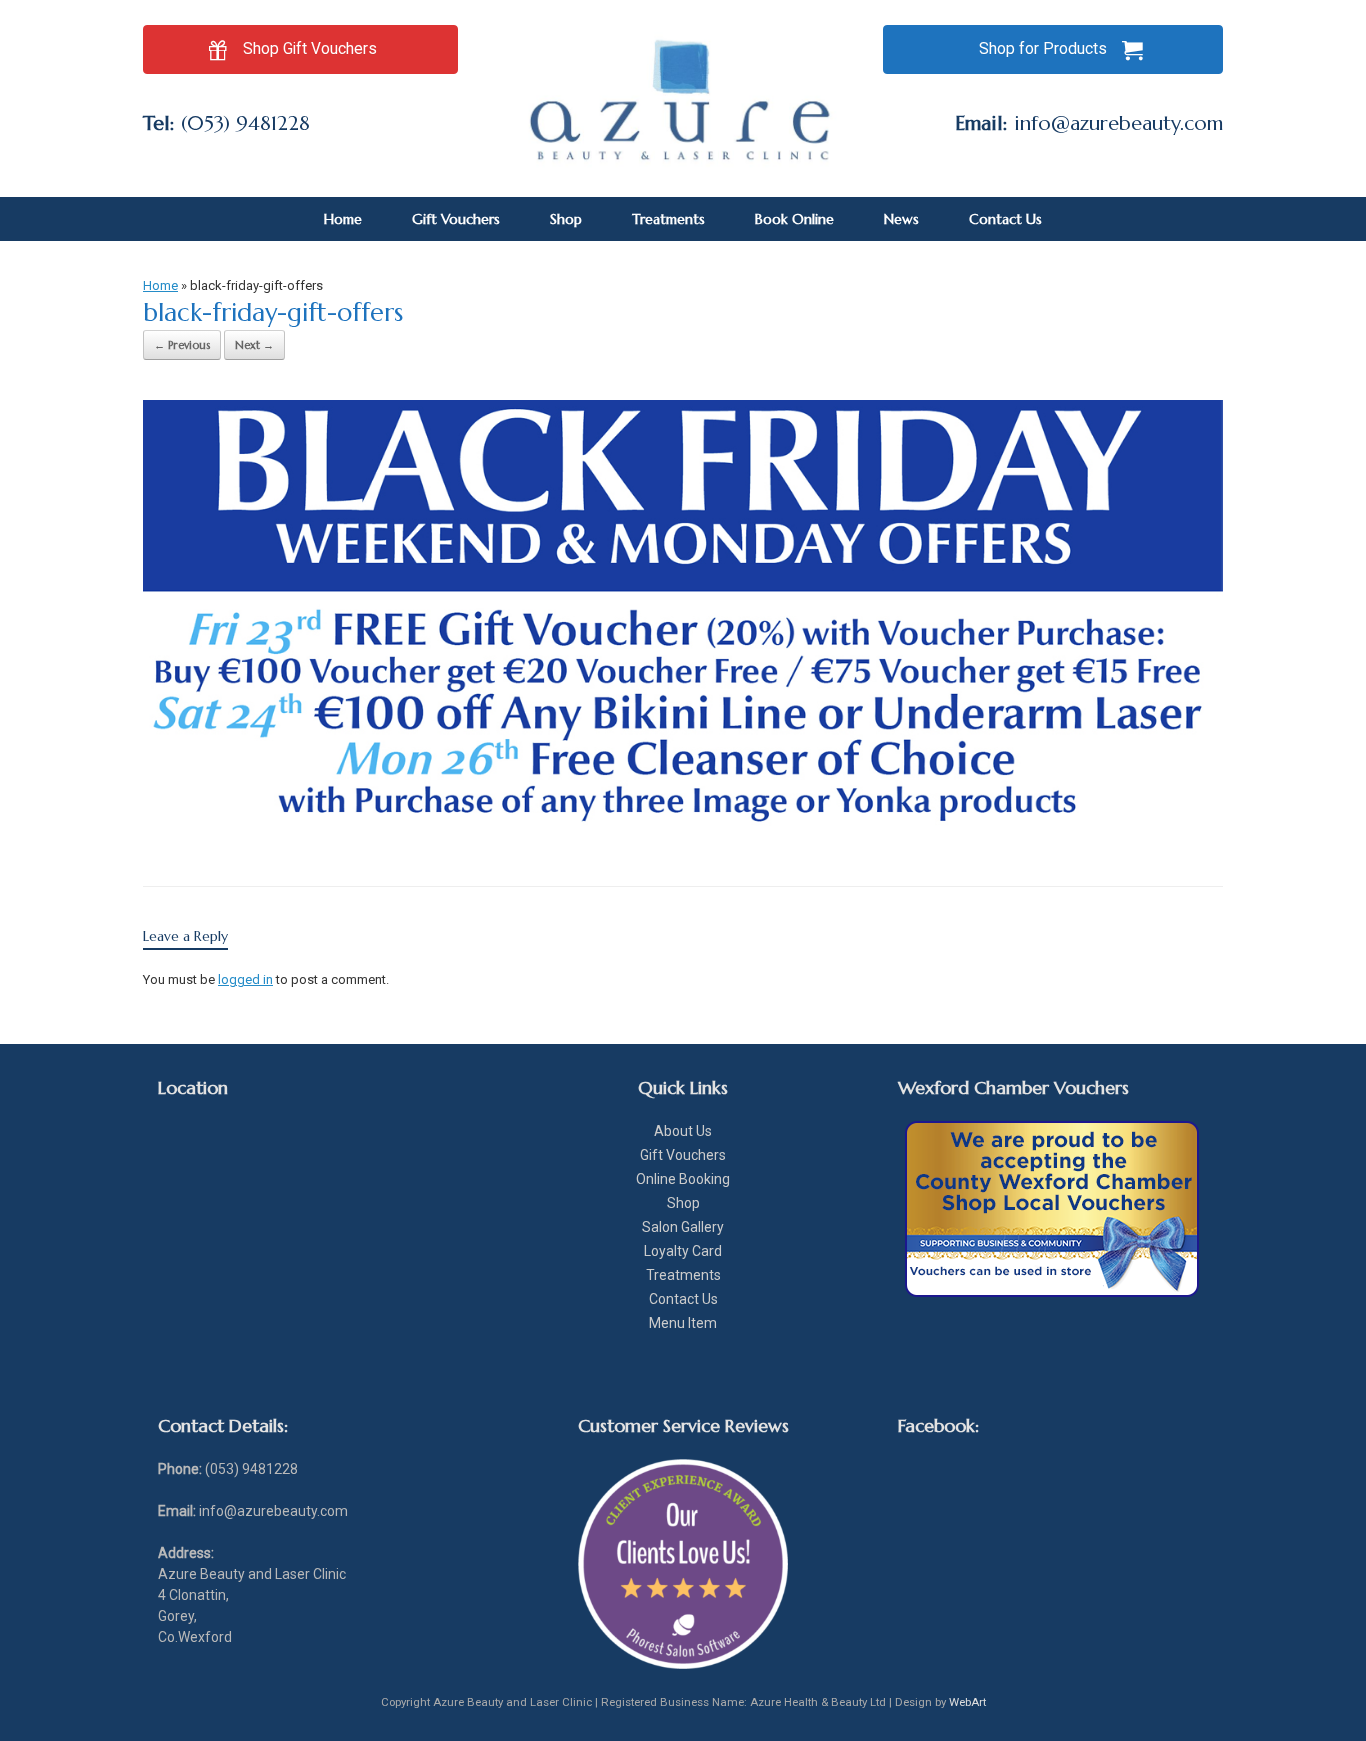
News (901, 219)
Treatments (668, 219)
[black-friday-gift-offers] (683, 833)
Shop (566, 219)
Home (343, 219)
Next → (254, 345)
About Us (683, 1131)
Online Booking (683, 1179)
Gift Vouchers (456, 219)
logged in (245, 979)
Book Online (794, 219)
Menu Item (683, 1323)
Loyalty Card (683, 1251)
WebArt (967, 1702)
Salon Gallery (683, 1227)
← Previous (182, 345)
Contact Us (1005, 219)
